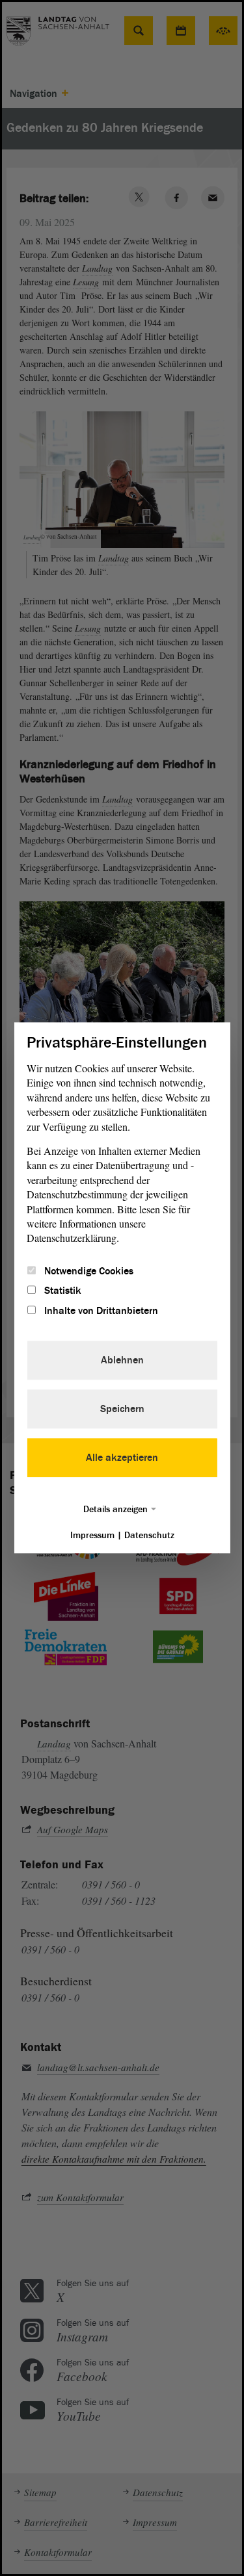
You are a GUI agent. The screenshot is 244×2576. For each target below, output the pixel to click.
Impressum (92, 1536)
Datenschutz (149, 1536)
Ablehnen (122, 1361)
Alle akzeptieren (122, 1458)
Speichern (122, 1410)
